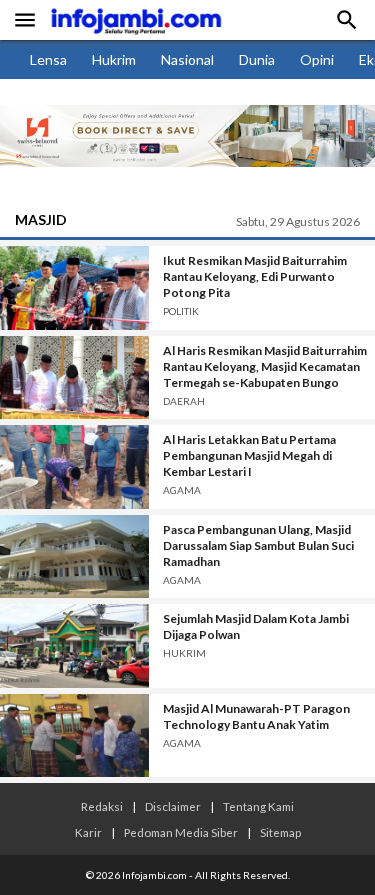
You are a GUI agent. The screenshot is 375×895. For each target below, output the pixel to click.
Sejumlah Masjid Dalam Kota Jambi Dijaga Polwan (256, 626)
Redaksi (102, 806)
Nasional (187, 59)
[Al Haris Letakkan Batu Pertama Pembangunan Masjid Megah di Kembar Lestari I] (74, 467)
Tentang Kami (258, 806)
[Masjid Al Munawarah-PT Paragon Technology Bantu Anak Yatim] (74, 736)
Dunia (257, 59)
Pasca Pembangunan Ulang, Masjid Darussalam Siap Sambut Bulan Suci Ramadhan (258, 545)
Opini (317, 59)
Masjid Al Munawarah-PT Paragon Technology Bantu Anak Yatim (256, 716)
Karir (88, 832)
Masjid (41, 219)
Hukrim (114, 59)
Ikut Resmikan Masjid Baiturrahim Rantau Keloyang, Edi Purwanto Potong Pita (255, 276)
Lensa (48, 59)
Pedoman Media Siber (181, 832)
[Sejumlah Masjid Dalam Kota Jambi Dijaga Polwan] (74, 646)
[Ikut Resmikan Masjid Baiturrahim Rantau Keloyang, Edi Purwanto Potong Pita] (74, 288)
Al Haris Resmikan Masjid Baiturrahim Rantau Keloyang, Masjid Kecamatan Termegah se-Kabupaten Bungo (265, 366)
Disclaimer (173, 806)
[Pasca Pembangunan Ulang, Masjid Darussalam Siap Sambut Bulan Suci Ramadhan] (74, 557)
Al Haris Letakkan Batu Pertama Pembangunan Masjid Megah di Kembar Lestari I (249, 455)
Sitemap (280, 832)
